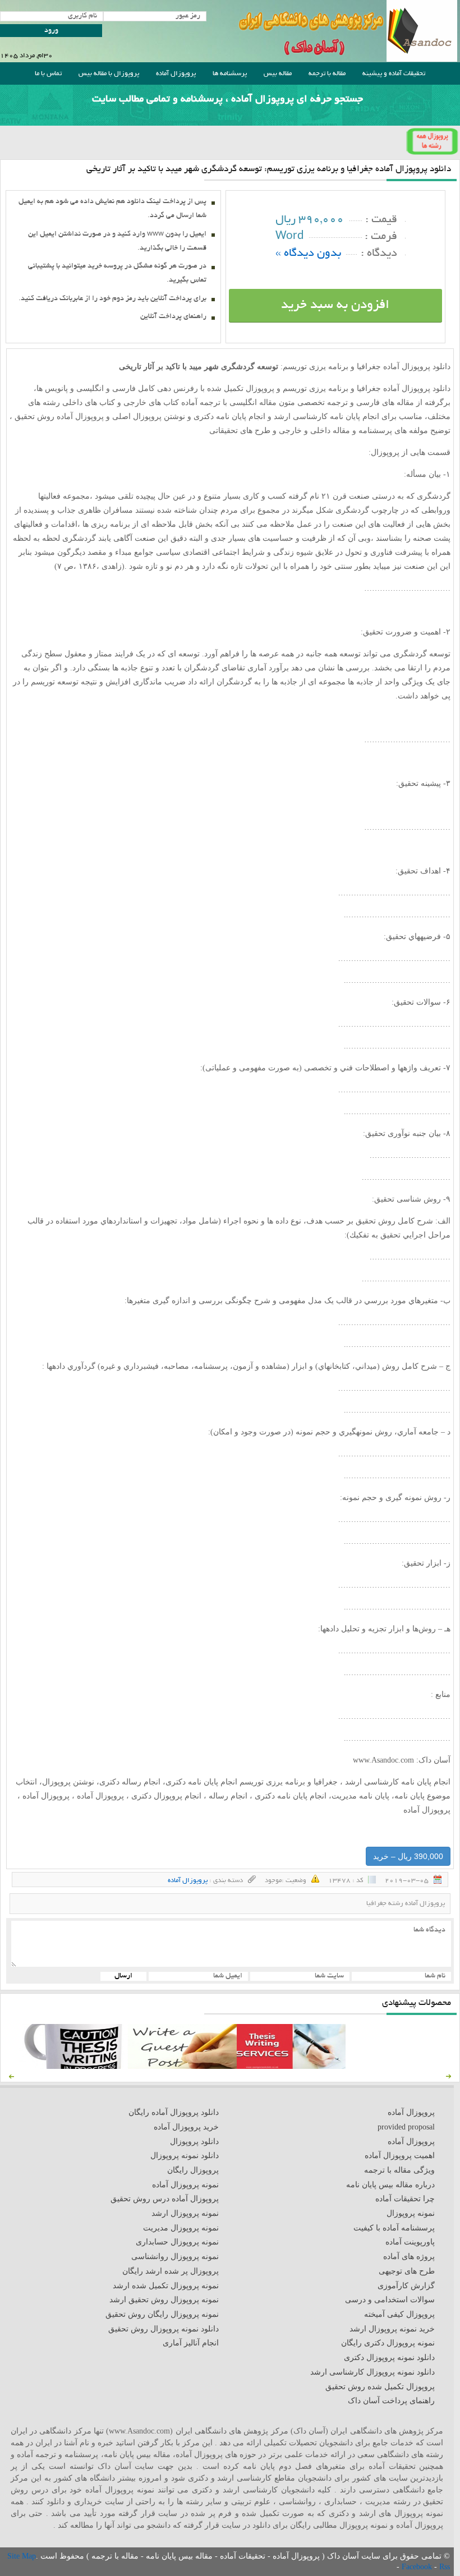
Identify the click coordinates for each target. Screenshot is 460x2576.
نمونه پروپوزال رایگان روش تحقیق (162, 2314)
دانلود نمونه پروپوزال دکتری (389, 2358)
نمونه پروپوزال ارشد (185, 2213)
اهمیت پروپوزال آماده (400, 2156)
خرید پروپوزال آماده (186, 2127)
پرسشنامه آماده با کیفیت (394, 2228)
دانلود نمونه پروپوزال (185, 2156)
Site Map (22, 2556)
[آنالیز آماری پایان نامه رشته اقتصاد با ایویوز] (291, 2066)
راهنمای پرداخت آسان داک (391, 2401)
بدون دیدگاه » (308, 254)
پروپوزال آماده (176, 74)
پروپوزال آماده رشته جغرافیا (406, 1904)
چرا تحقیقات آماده (405, 2199)
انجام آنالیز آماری (191, 2343)
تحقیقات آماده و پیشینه (394, 74)
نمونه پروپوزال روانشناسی (175, 2257)
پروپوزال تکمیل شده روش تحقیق (380, 2387)
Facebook (418, 2567)
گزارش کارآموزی (406, 2286)
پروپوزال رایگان (193, 2170)
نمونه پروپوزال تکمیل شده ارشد (166, 2286)
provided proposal (406, 2127)
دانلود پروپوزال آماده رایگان (174, 2112)
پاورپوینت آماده (410, 2242)
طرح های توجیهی (407, 2271)
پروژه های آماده (409, 2257)
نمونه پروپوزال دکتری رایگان (388, 2343)
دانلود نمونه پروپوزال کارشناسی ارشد (372, 2372)
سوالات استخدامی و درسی (390, 2300)
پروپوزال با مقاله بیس (109, 74)
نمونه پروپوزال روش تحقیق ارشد (164, 2300)
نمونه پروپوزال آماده (185, 2185)
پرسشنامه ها (230, 74)
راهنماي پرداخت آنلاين (173, 317)
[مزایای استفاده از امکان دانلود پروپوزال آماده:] (73, 2066)
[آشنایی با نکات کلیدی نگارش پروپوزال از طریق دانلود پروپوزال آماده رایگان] (182, 2066)
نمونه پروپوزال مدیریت (181, 2228)
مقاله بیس (278, 74)
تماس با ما (48, 74)
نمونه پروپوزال (411, 2213)
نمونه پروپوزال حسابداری (177, 2242)
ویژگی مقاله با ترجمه (399, 2170)
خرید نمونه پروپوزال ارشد (392, 2329)
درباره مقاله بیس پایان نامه (390, 2185)
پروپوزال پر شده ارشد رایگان (171, 2271)
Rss (445, 2567)
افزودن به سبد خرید (335, 306)
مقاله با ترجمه (327, 74)
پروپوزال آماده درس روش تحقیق (165, 2199)
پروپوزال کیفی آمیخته (399, 2314)
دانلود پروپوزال (194, 2142)
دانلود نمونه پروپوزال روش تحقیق (164, 2329)
